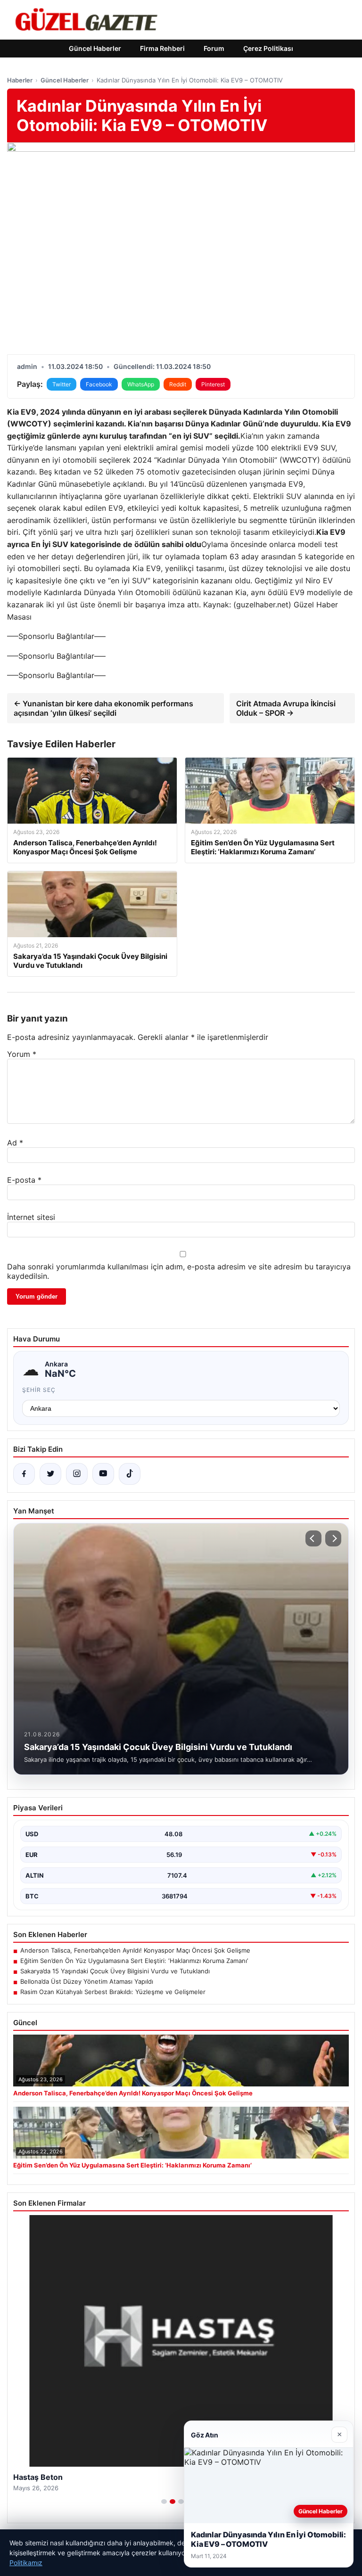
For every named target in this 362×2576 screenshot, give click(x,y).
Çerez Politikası (268, 48)
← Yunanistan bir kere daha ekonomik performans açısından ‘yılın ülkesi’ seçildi (103, 708)
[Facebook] (24, 1474)
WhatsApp (141, 384)
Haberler (20, 80)
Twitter (62, 384)
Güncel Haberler (95, 48)
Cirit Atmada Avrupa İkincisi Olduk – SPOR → (286, 708)
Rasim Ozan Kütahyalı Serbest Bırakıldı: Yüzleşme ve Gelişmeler (113, 1992)
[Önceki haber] (313, 1538)
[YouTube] (103, 1474)
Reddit (178, 384)
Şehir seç (39, 1390)
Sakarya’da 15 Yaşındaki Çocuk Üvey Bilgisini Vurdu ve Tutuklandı (115, 1971)
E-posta (24, 1180)
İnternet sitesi (31, 1217)
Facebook (99, 384)
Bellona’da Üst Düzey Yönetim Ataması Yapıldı (87, 1981)
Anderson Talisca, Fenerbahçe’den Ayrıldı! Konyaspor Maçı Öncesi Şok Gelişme (135, 1950)
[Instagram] (77, 1474)
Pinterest (213, 384)
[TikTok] (130, 1474)
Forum (214, 48)
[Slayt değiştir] (164, 2502)
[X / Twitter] (50, 1474)
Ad (15, 1143)
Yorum (22, 1054)
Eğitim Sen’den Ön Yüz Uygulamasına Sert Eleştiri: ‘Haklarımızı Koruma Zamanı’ (134, 1961)
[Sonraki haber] (333, 1538)
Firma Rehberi (162, 48)
